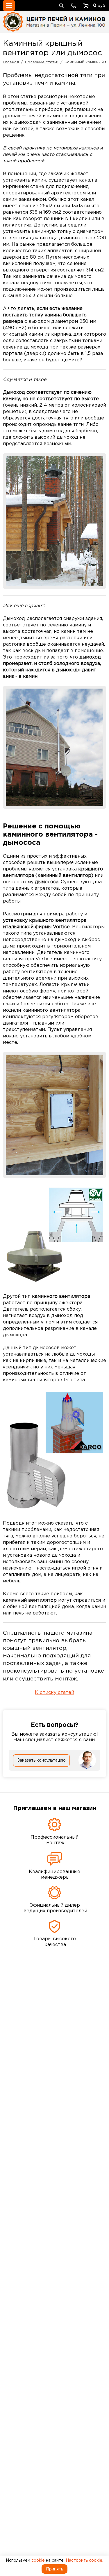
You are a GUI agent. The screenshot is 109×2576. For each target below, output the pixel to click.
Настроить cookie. (84, 2560)
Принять (54, 2569)
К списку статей (54, 1692)
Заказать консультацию (41, 1760)
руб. (100, 5)
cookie (38, 2560)
